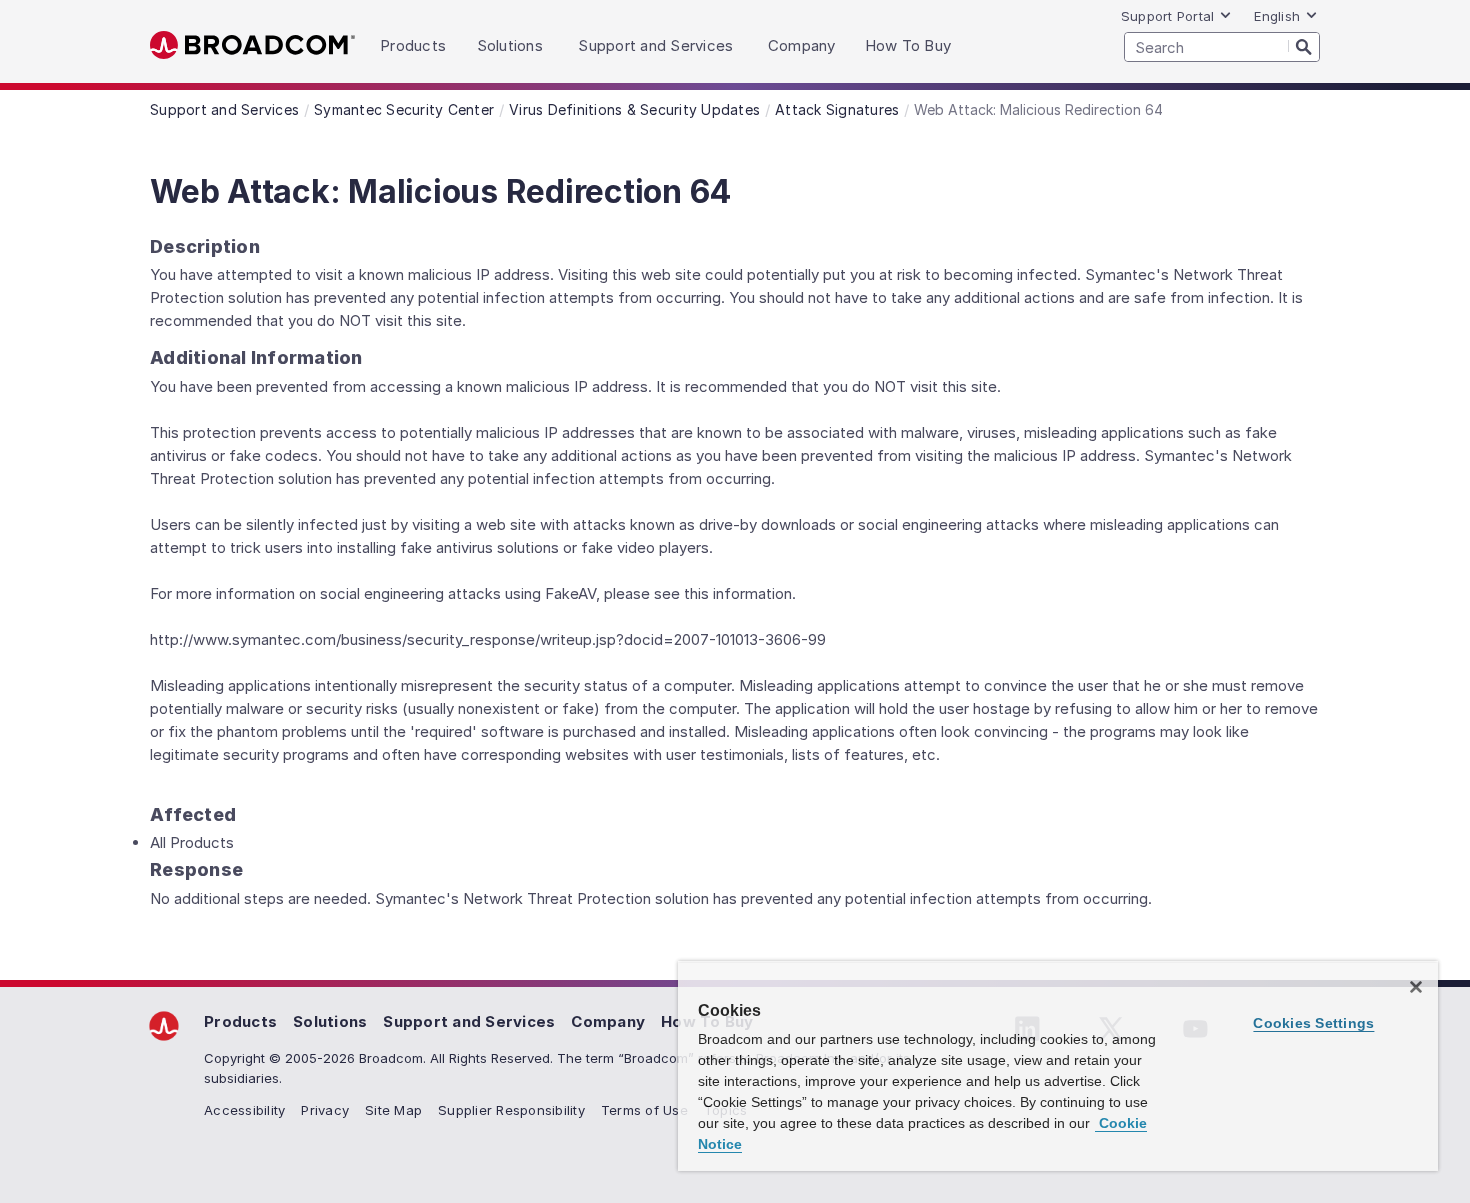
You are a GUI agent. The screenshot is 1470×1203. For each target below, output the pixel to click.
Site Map (393, 1110)
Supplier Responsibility (511, 1110)
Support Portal (1168, 16)
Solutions (330, 1021)
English (1277, 16)
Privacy (325, 1110)
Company (608, 1021)
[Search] (1304, 46)
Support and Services (469, 1021)
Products (240, 1021)
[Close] (1416, 987)
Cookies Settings (1313, 1023)
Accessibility (244, 1110)
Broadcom (252, 45)
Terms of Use (644, 1110)
